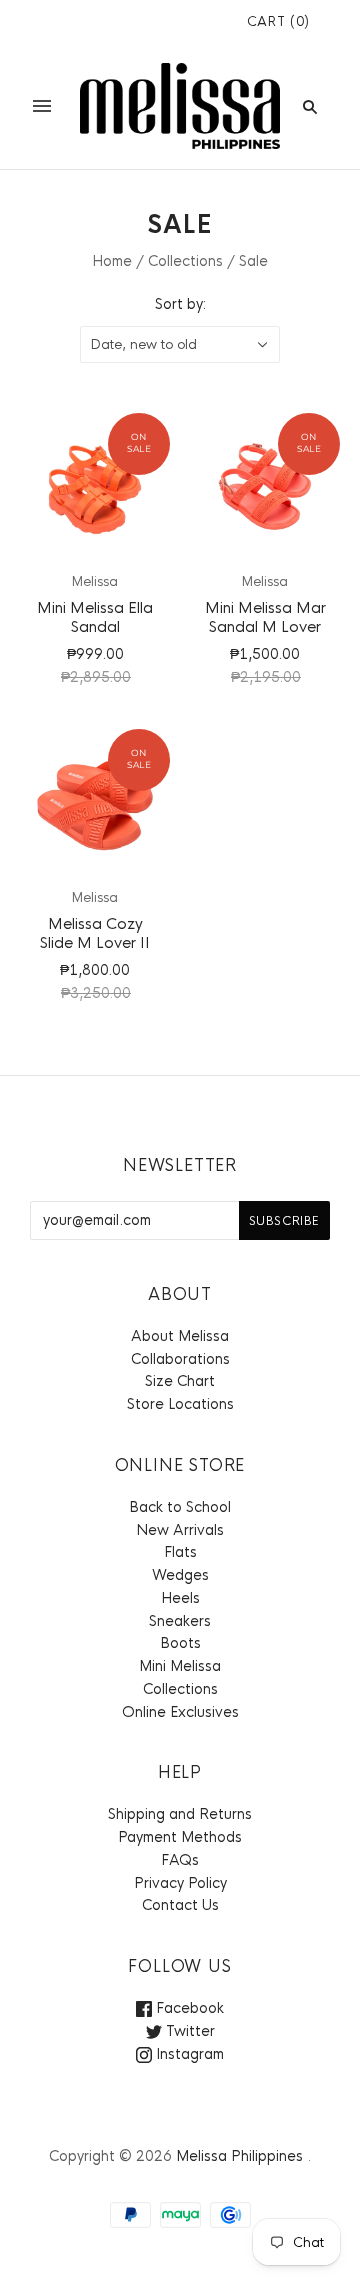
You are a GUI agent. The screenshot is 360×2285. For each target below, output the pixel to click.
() (278, 21)
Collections (185, 261)
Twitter (188, 2031)
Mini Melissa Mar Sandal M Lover (265, 617)
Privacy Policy (180, 1883)
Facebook (188, 2008)
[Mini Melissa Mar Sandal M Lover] (265, 488)
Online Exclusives (180, 1712)
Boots (180, 1643)
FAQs (180, 1860)
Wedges (180, 1575)
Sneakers (180, 1621)
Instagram (188, 2054)
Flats (180, 1552)
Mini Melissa (180, 1666)
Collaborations (180, 1359)
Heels (180, 1598)
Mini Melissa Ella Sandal (95, 617)
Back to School (180, 1507)
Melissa (95, 581)
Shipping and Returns (180, 1814)
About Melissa (180, 1336)
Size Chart (180, 1381)
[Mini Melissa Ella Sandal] (95, 488)
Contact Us (180, 1905)
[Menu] (42, 106)
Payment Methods (180, 1837)
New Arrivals (180, 1530)
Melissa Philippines (239, 2156)
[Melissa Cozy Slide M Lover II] (95, 804)
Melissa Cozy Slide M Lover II (95, 933)
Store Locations (180, 1404)
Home (112, 261)
